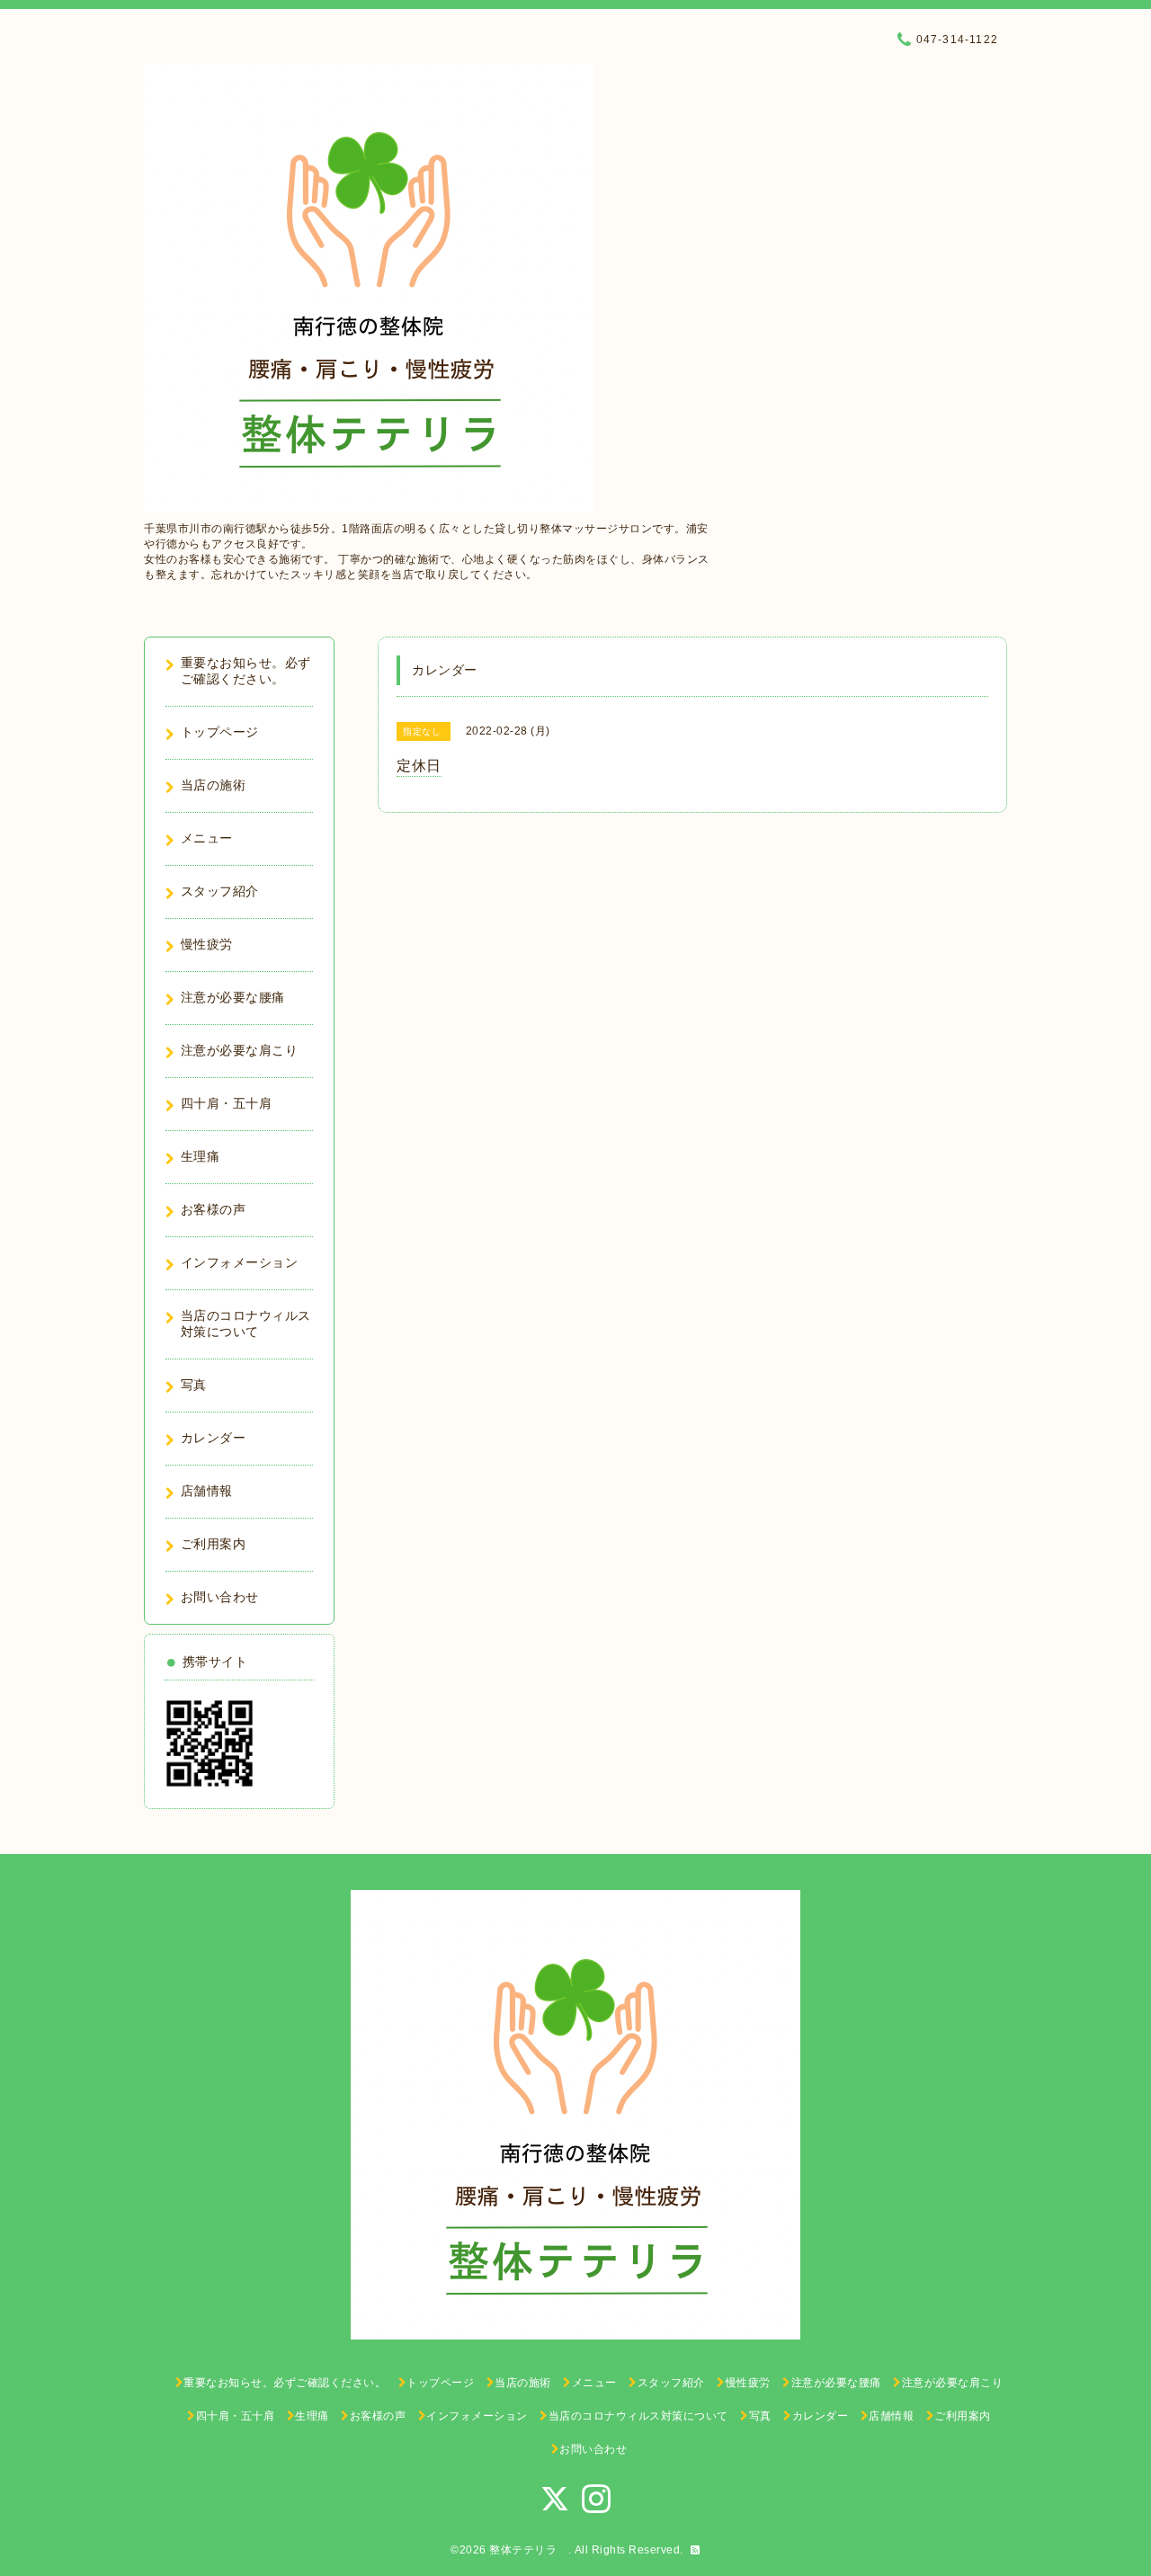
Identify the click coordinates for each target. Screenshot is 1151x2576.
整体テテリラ (529, 2550)
